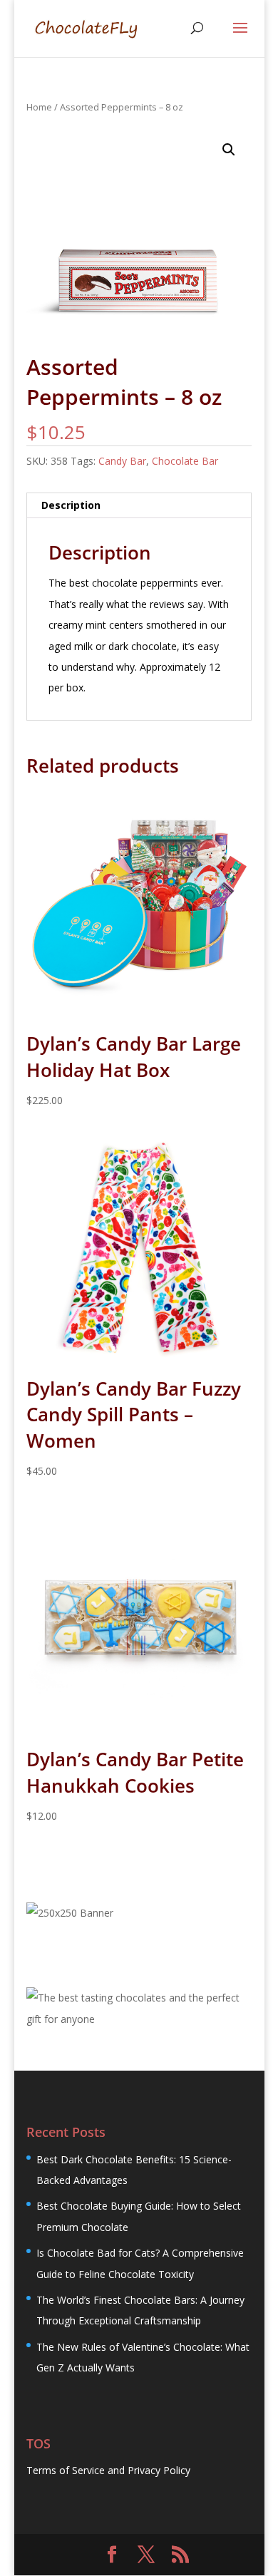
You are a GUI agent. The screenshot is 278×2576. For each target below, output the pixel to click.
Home (39, 107)
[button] (229, 150)
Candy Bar (122, 461)
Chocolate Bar (185, 461)
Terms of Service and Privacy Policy (108, 2470)
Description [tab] (71, 505)
